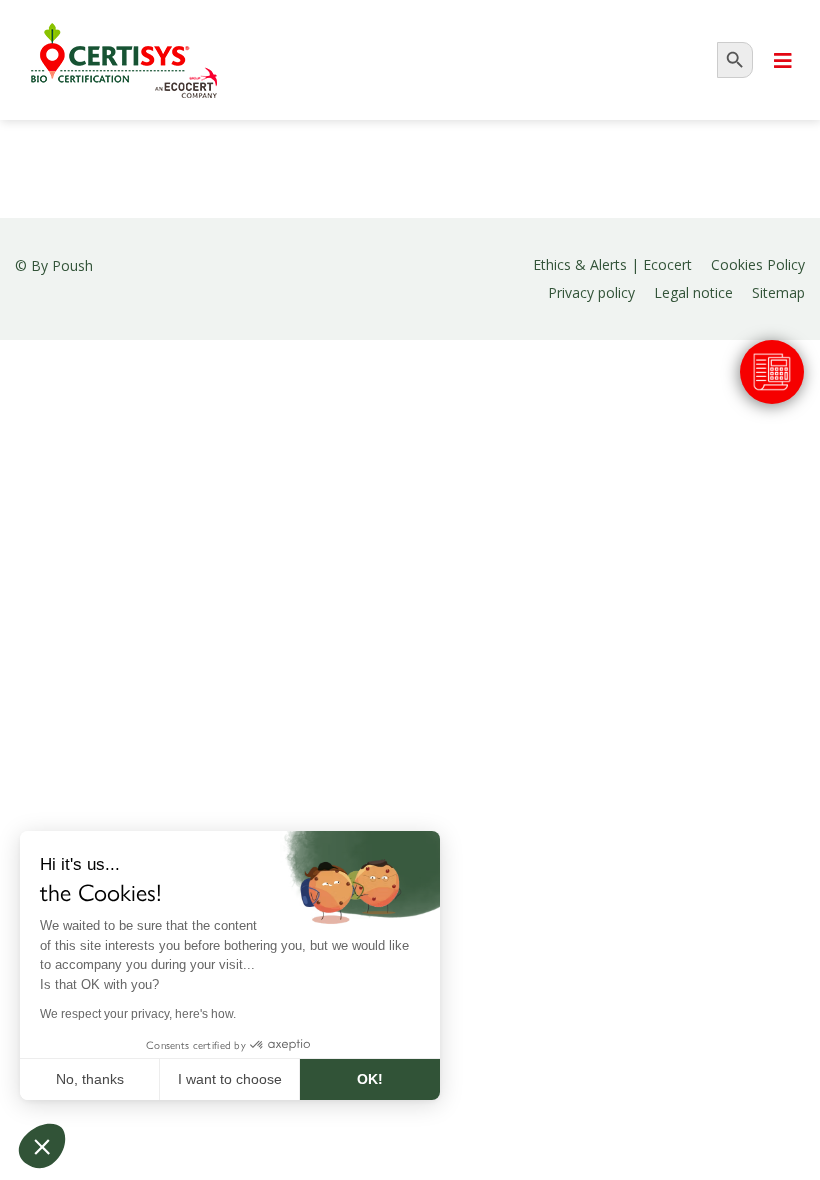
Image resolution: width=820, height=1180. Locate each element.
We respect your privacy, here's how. (138, 1014)
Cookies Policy (758, 264)
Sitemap (778, 292)
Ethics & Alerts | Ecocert (612, 264)
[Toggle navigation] (783, 60)
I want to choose (230, 1079)
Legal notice (693, 292)
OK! (370, 1079)
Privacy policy (591, 292)
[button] (42, 1146)
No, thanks (90, 1079)
